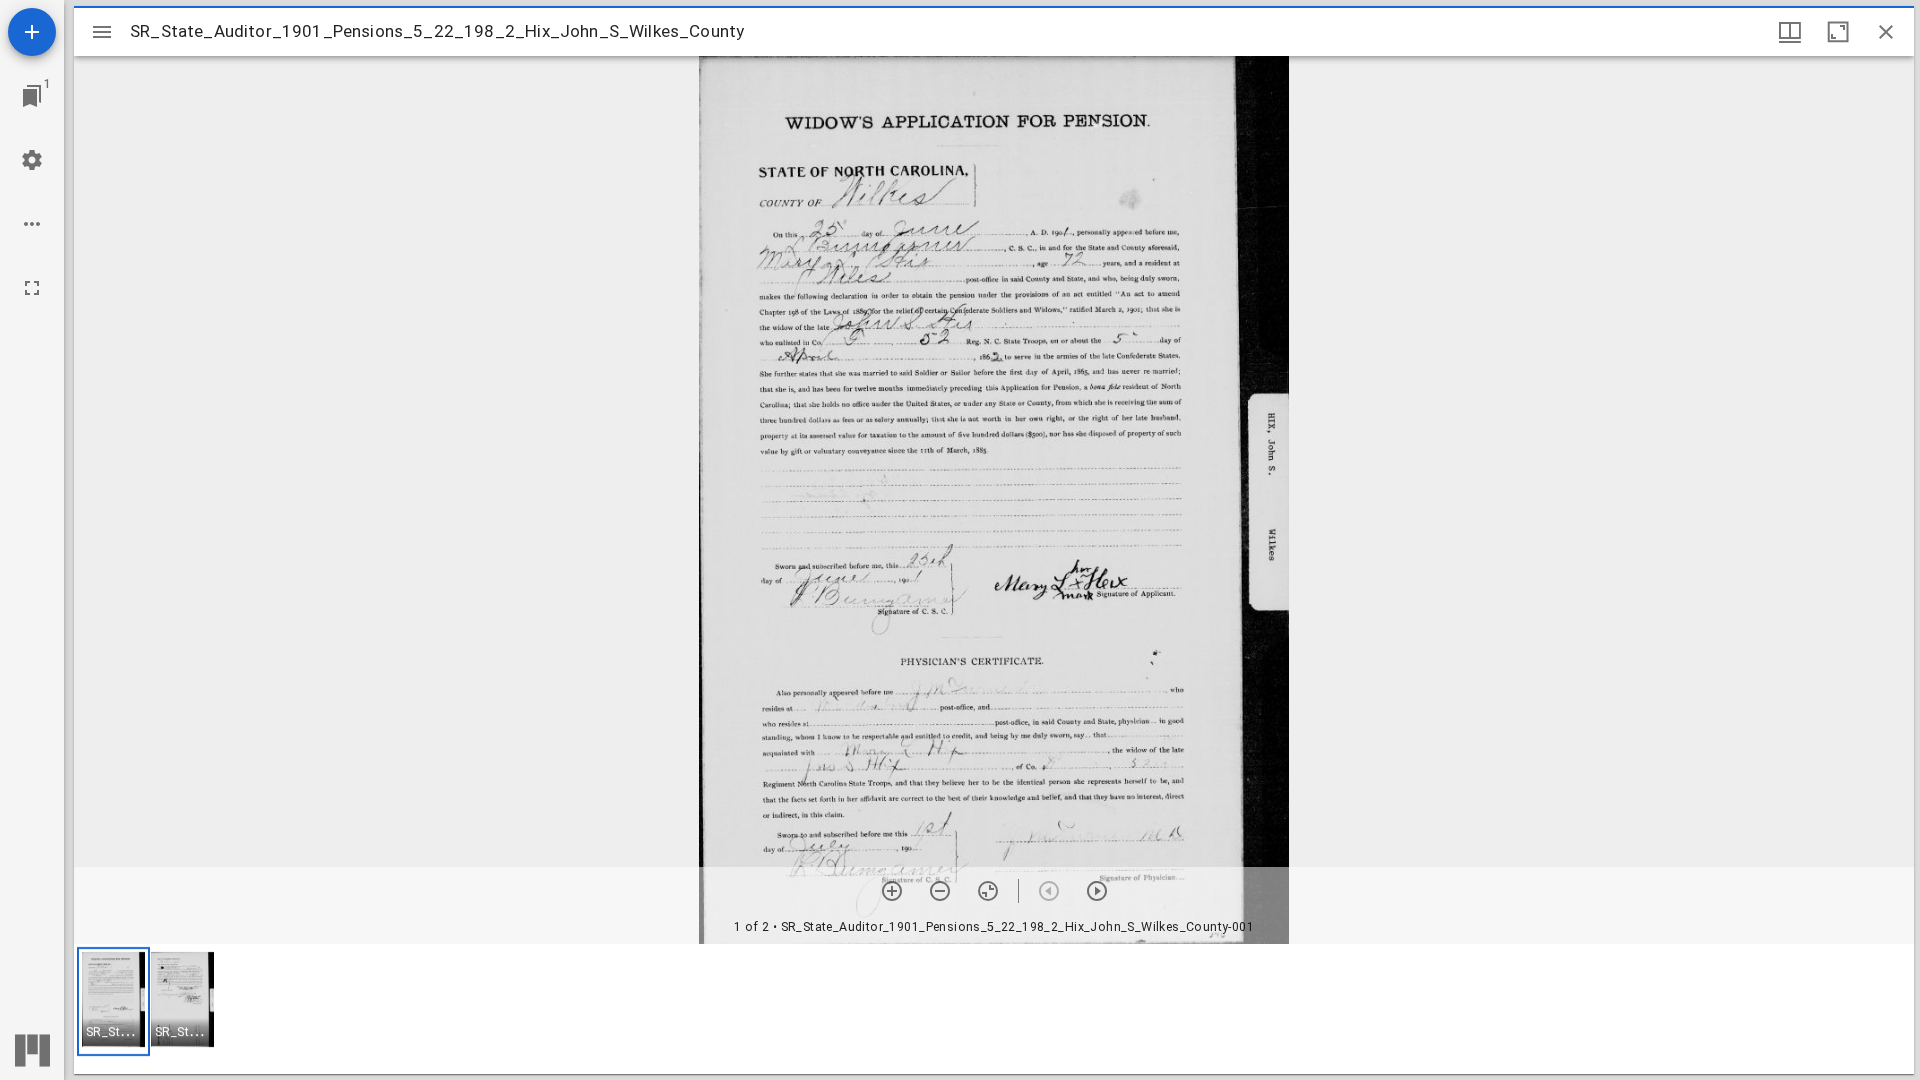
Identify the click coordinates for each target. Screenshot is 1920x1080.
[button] (113, 1001)
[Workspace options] (32, 224)
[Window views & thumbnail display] (1790, 32)
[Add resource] (32, 32)
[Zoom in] (892, 891)
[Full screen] (32, 288)
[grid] (994, 1009)
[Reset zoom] (988, 891)
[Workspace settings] (32, 160)
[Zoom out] (940, 891)
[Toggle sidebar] (102, 32)
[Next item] (1097, 891)
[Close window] (1886, 32)
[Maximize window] (1838, 32)
